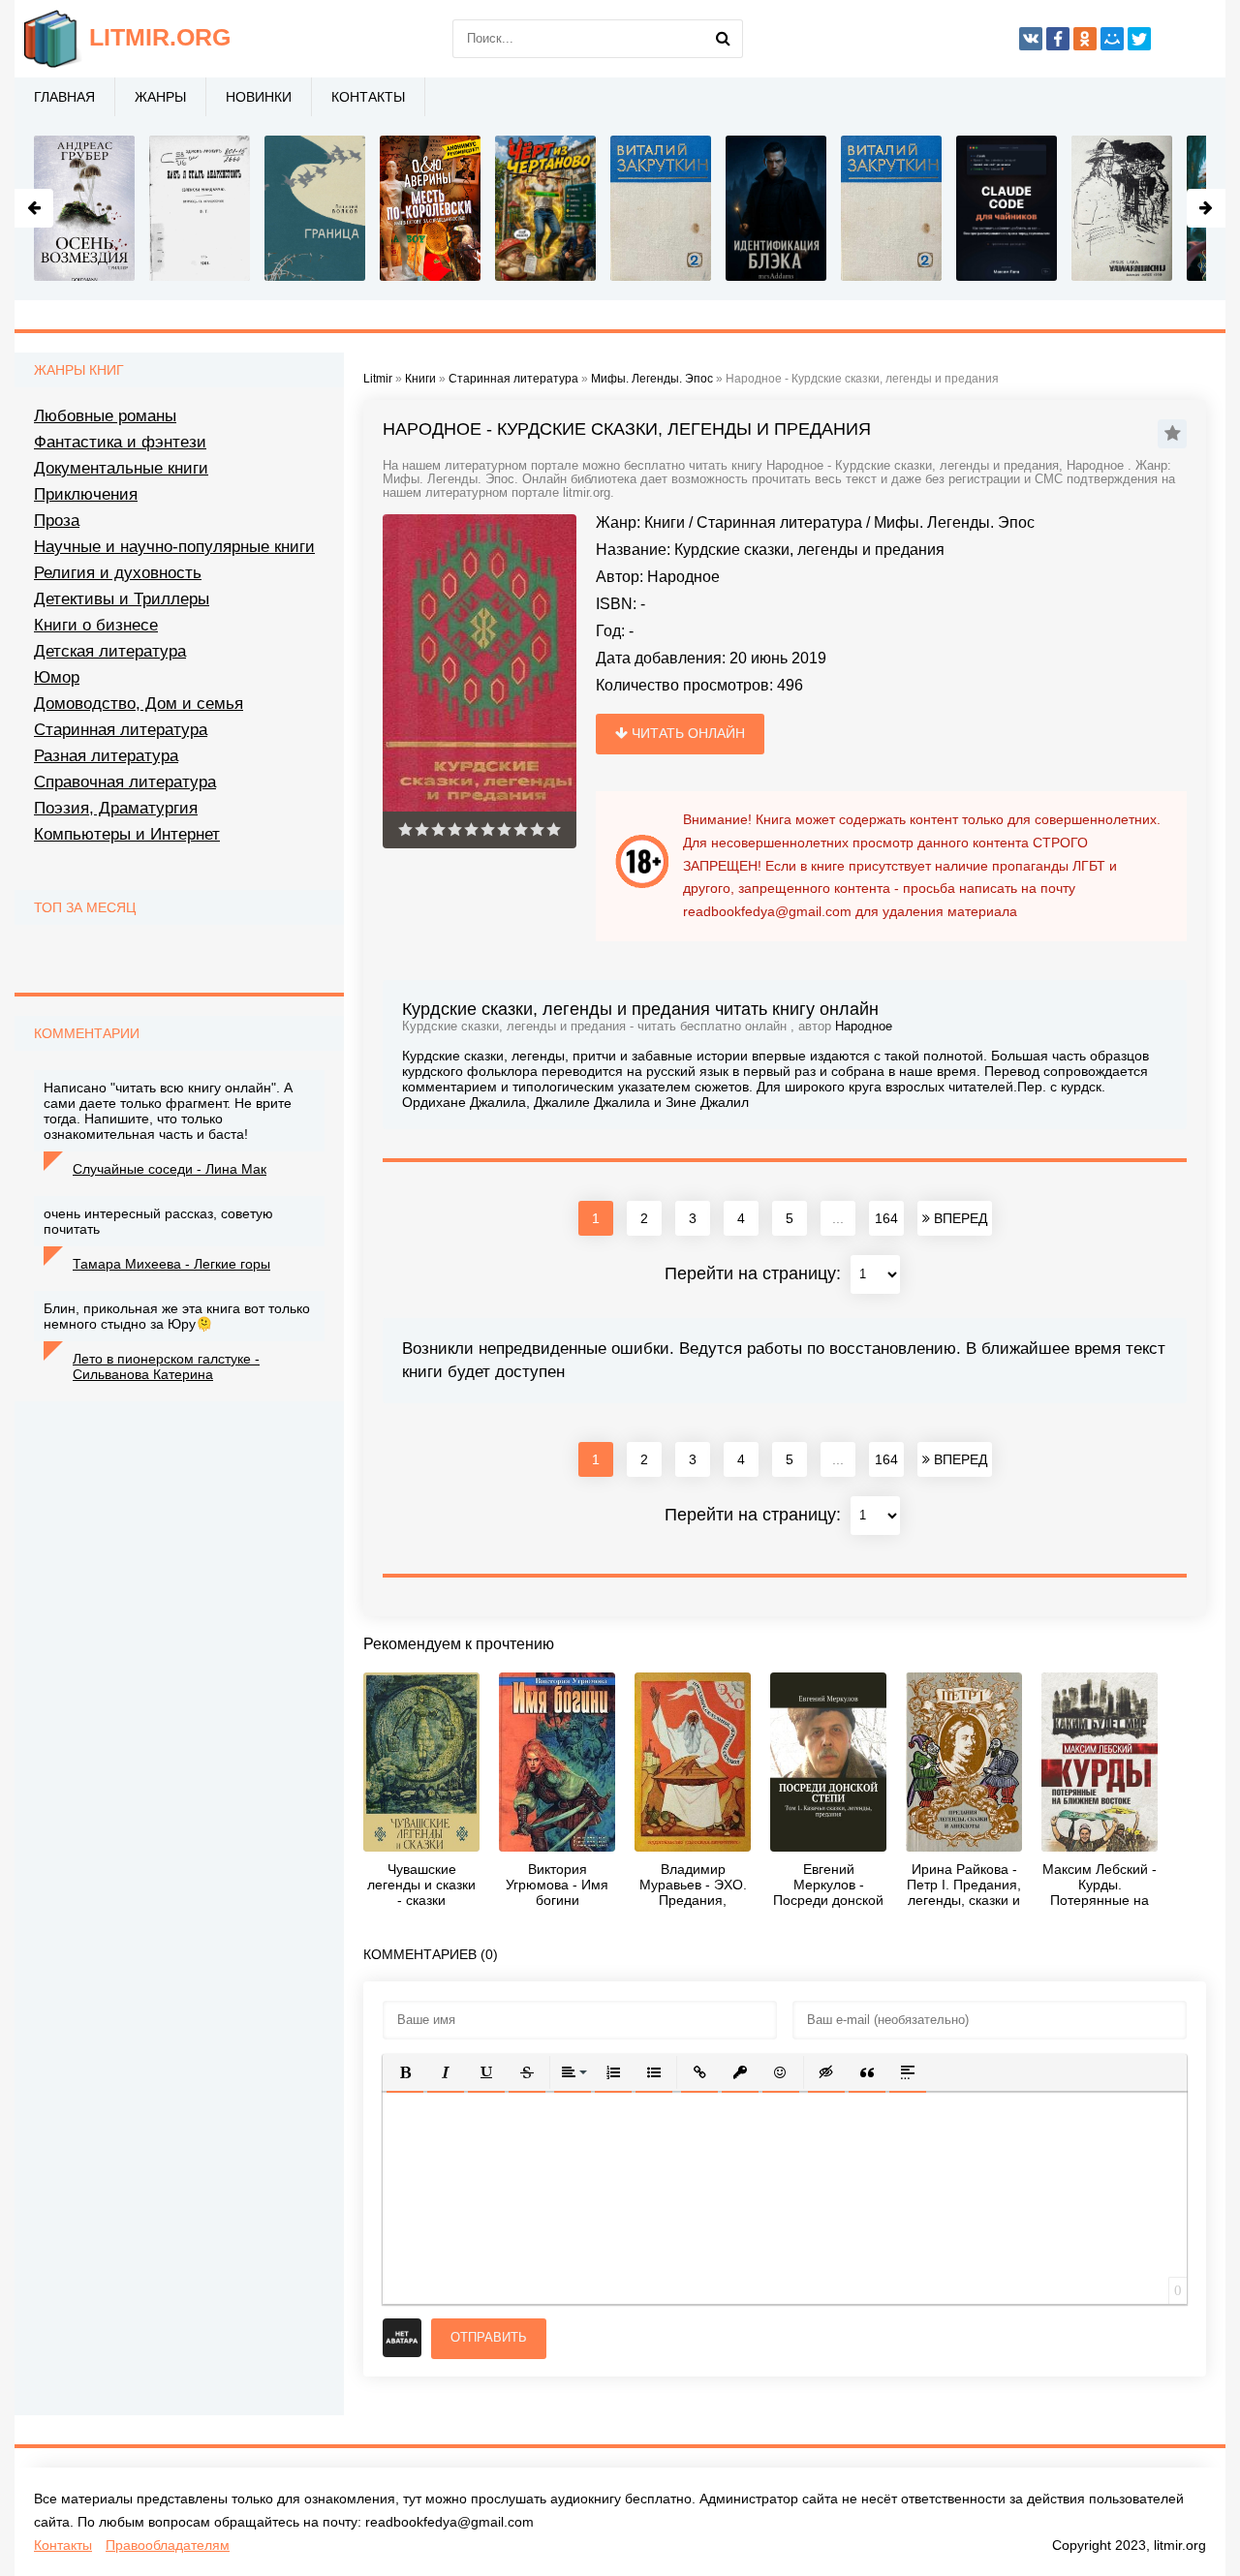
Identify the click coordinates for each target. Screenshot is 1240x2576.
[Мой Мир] (1112, 39)
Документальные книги (121, 468)
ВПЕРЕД (959, 1218)
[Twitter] (1139, 39)
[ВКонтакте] (1031, 39)
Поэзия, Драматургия (116, 808)
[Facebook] (1058, 39)
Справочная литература (125, 782)
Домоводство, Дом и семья (139, 704)
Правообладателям (168, 2545)
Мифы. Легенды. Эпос (954, 522)
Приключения (86, 494)
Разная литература (106, 756)
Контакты (368, 97)
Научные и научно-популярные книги (174, 547)
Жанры (160, 97)
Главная (64, 97)
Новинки (259, 97)
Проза (57, 521)
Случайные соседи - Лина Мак (170, 1169)
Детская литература (110, 651)
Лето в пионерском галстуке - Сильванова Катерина (166, 1366)
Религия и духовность (118, 573)
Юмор (57, 677)
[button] (405, 2072)
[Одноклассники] (1085, 39)
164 (886, 1218)
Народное (683, 577)
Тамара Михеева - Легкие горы (171, 1264)
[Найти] (724, 39)
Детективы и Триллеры (122, 599)
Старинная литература (779, 522)
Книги (665, 522)
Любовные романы (105, 416)
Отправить (489, 2337)
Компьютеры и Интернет (127, 834)
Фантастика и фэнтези (120, 442)
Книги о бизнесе (96, 625)
